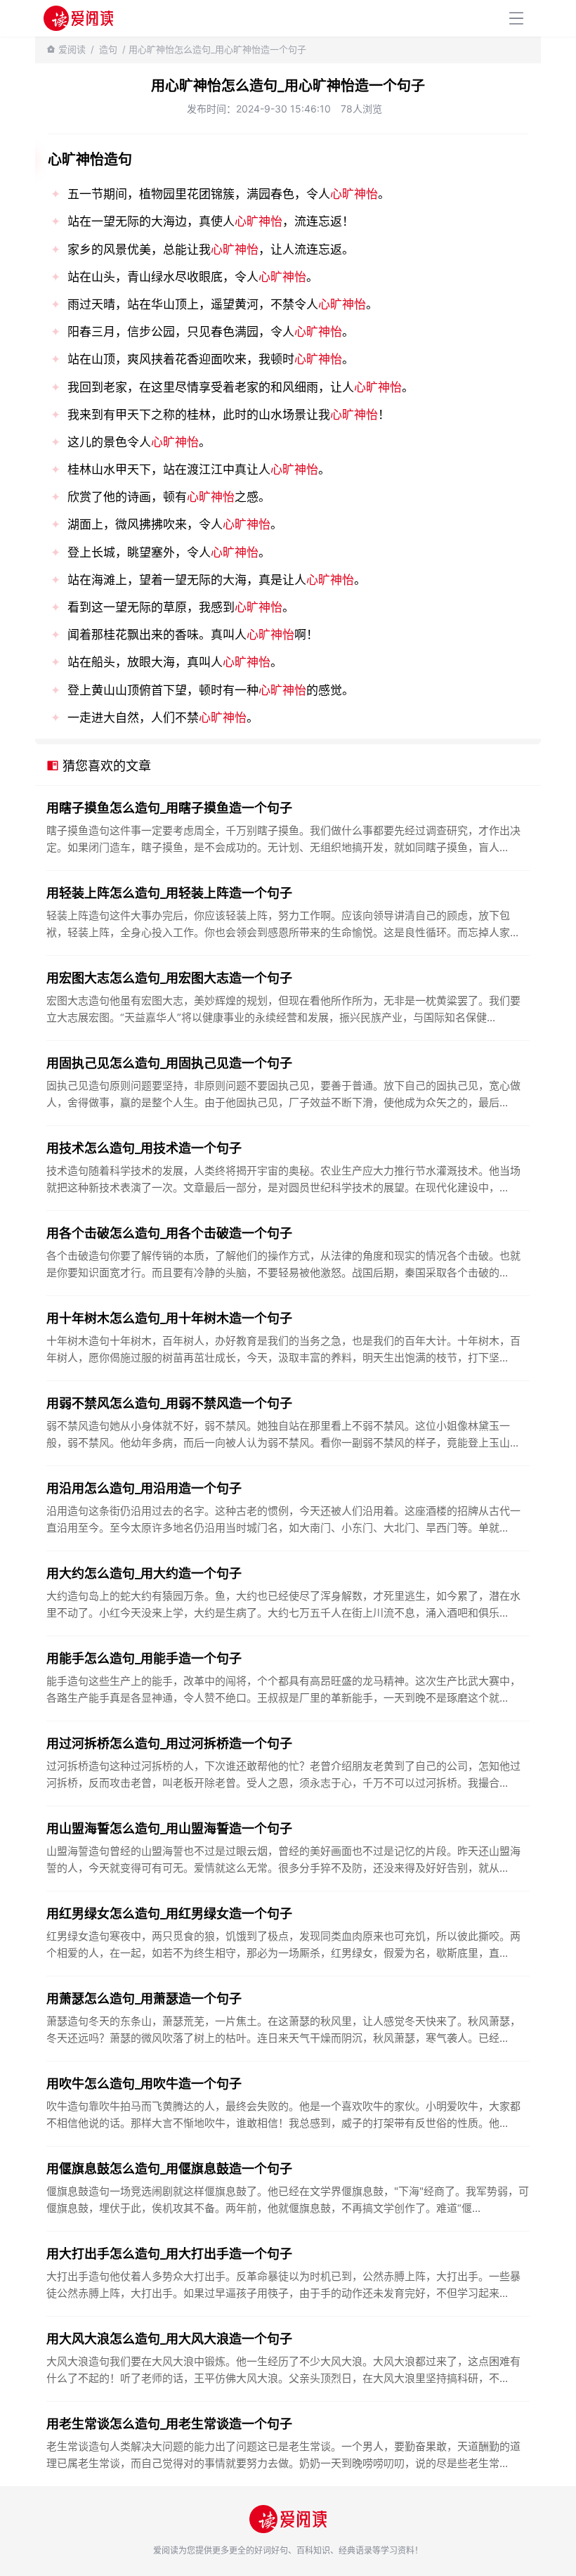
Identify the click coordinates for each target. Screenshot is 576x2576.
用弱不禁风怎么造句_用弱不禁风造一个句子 (169, 1403)
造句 (108, 49)
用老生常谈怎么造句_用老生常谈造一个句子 (169, 2424)
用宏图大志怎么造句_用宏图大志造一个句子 (169, 978)
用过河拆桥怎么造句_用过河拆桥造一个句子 (169, 1743)
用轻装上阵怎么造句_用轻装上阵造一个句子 (169, 893)
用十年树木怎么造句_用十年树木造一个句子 (169, 1318)
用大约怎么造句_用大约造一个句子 (144, 1573)
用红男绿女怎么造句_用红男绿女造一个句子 (169, 1914)
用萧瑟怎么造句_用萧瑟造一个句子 (144, 1999)
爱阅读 (72, 49)
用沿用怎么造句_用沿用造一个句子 (144, 1488)
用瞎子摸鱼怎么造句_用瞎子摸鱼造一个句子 (169, 808)
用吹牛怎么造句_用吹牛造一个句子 (144, 2084)
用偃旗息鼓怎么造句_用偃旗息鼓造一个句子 (169, 2169)
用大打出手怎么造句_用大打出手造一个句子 (169, 2254)
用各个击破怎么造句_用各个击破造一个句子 (169, 1233)
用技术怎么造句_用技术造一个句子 (144, 1148)
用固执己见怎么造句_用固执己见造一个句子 (169, 1063)
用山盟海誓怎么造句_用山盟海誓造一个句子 (169, 1829)
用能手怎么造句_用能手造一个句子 (144, 1658)
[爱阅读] (78, 18)
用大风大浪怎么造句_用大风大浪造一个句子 (169, 2339)
